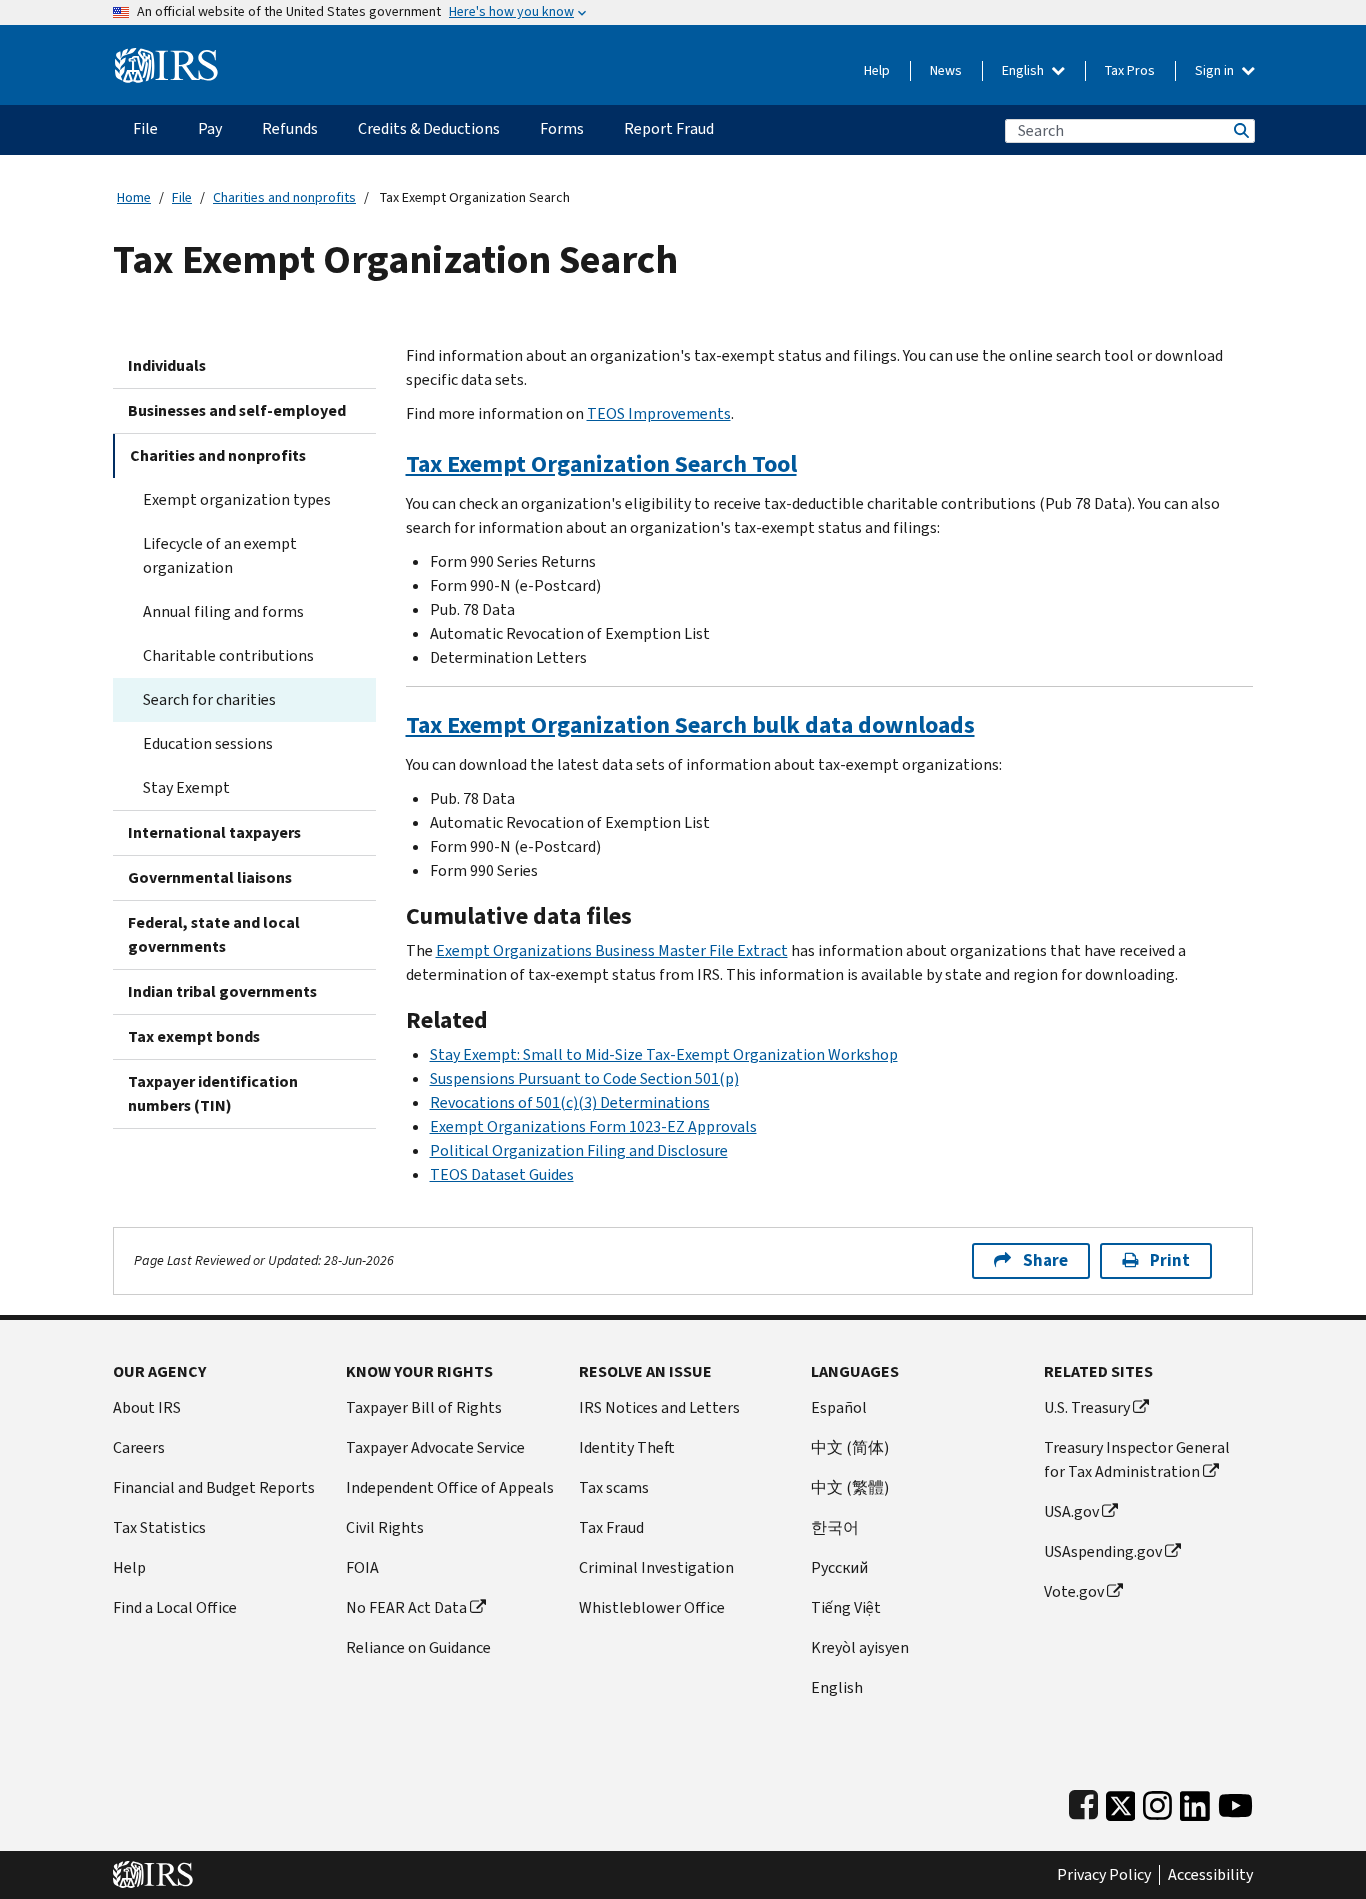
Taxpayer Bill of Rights (424, 1407)
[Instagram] (1157, 1801)
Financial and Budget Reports (214, 1487)
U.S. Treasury (1087, 1407)
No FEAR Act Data (406, 1607)
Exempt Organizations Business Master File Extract (612, 950)
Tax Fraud (611, 1527)
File (182, 197)
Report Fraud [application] (669, 128)
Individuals (167, 365)
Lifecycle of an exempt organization (220, 555)
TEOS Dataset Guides (502, 1174)
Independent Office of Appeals (450, 1487)
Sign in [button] (1216, 70)
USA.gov (1071, 1511)
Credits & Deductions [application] (429, 128)
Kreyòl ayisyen (860, 1647)
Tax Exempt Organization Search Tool (601, 464)
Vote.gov (1074, 1591)
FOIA (362, 1567)
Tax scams (614, 1487)
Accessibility (1210, 1875)
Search (1240, 130)
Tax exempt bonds (194, 1036)
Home (134, 197)
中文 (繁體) (850, 1487)
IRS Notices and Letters (659, 1407)
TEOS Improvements (659, 413)
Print (1170, 1260)
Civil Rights (385, 1527)
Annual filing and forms (223, 611)
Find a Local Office (175, 1607)
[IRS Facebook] (1083, 1801)
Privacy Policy (1104, 1875)
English (1024, 70)
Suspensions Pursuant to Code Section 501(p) (584, 1078)
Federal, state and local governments (214, 934)
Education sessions (208, 743)
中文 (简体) (850, 1447)
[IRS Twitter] (1121, 1801)
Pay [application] (210, 128)
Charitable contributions (228, 655)
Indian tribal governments (222, 991)
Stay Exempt (186, 787)
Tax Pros (1130, 70)
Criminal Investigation (656, 1567)
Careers (139, 1447)
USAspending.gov (1103, 1551)
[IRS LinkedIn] (1195, 1801)
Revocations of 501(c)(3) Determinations (570, 1102)
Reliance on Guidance (418, 1647)
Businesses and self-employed (237, 410)
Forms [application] (562, 128)
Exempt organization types (237, 499)
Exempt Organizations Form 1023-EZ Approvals (593, 1126)
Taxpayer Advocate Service (435, 1447)
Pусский (839, 1567)
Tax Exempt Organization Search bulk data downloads (690, 725)
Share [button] (1045, 1260)
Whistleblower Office (652, 1607)
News (946, 70)
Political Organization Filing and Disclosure (579, 1150)
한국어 (835, 1527)
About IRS (147, 1407)
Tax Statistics (159, 1527)
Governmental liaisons (210, 877)
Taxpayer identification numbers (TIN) (213, 1093)
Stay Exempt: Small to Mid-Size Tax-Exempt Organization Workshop (664, 1054)
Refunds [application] (290, 128)
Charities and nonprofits (284, 197)
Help (877, 70)
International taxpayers (214, 832)
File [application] (145, 128)
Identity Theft (627, 1447)
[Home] (166, 57)
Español (839, 1407)
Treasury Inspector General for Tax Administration (1137, 1459)
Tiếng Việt (846, 1607)
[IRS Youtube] (1235, 1801)
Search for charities (209, 699)
